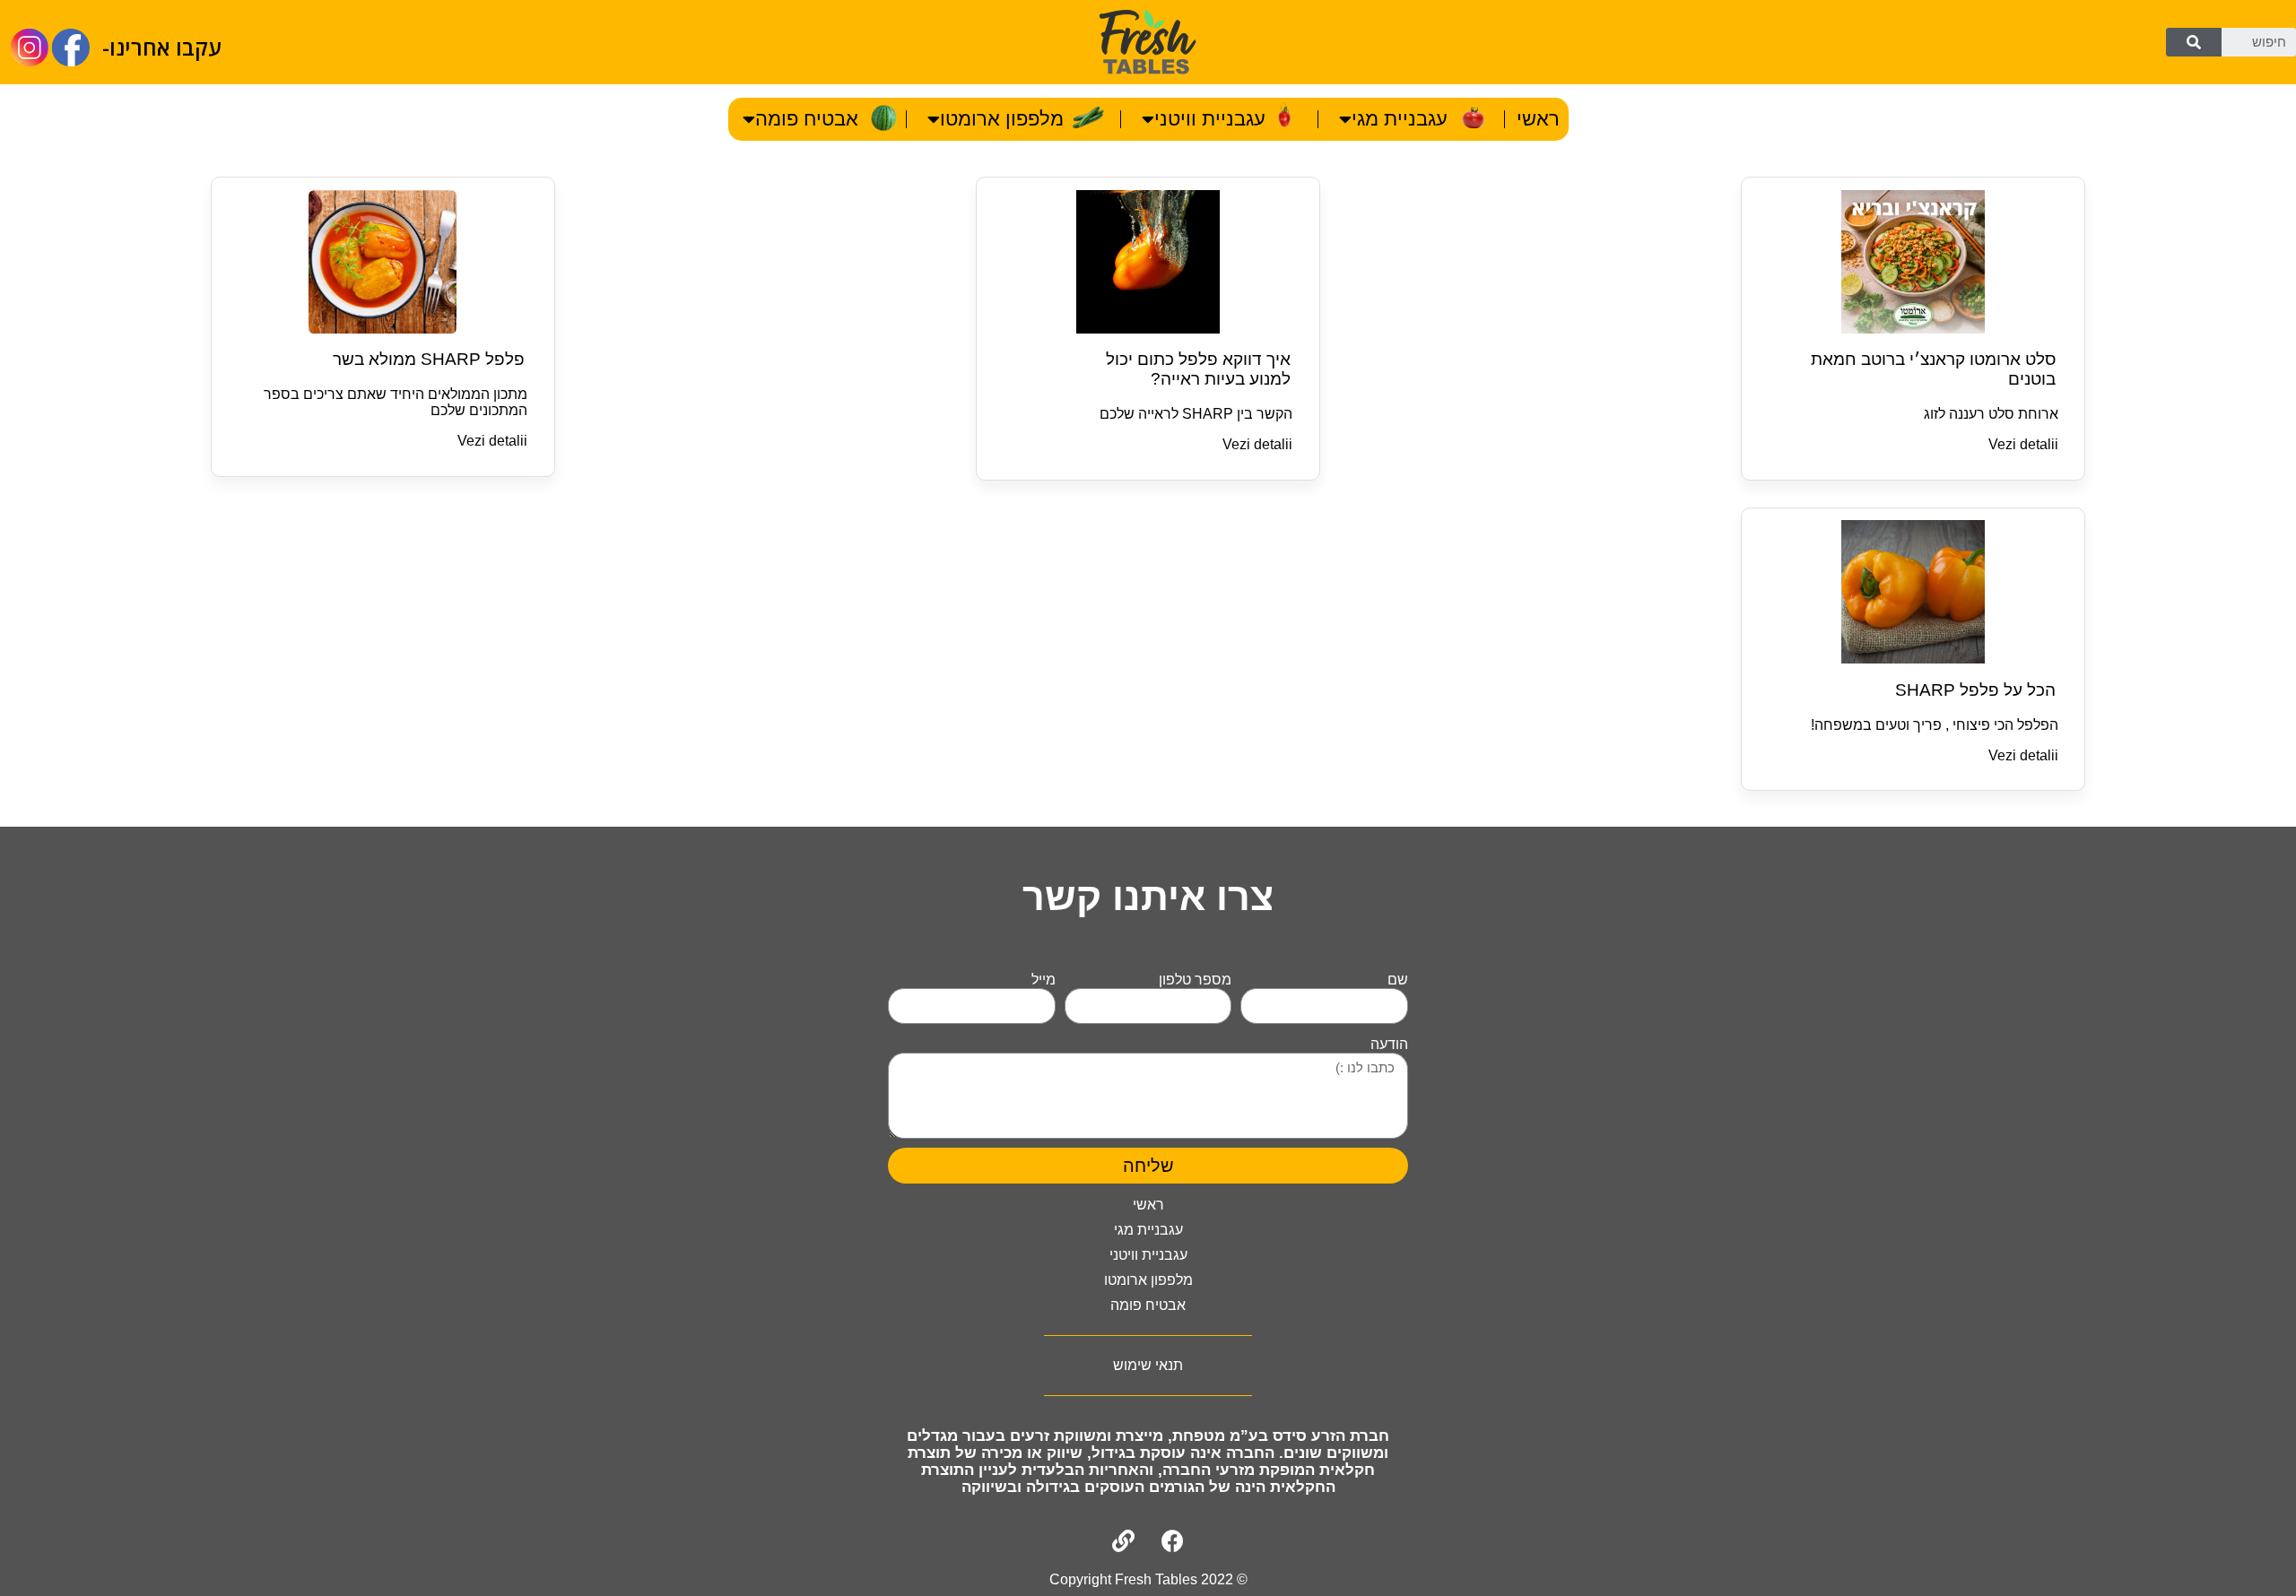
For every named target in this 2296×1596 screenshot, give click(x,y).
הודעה (1389, 1044)
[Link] (1124, 1541)
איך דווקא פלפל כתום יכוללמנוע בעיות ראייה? (1198, 369)
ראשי (1538, 119)
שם (1398, 980)
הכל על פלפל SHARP (1975, 690)
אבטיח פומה (807, 119)
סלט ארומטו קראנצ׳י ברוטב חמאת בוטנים (1933, 369)
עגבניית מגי (1400, 119)
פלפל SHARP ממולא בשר (429, 359)
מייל (1044, 980)
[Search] (2194, 42)
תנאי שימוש (1148, 1365)
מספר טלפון (1195, 980)
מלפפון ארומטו (1002, 119)
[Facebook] (1173, 1541)
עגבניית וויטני (1210, 119)
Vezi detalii (2023, 444)
